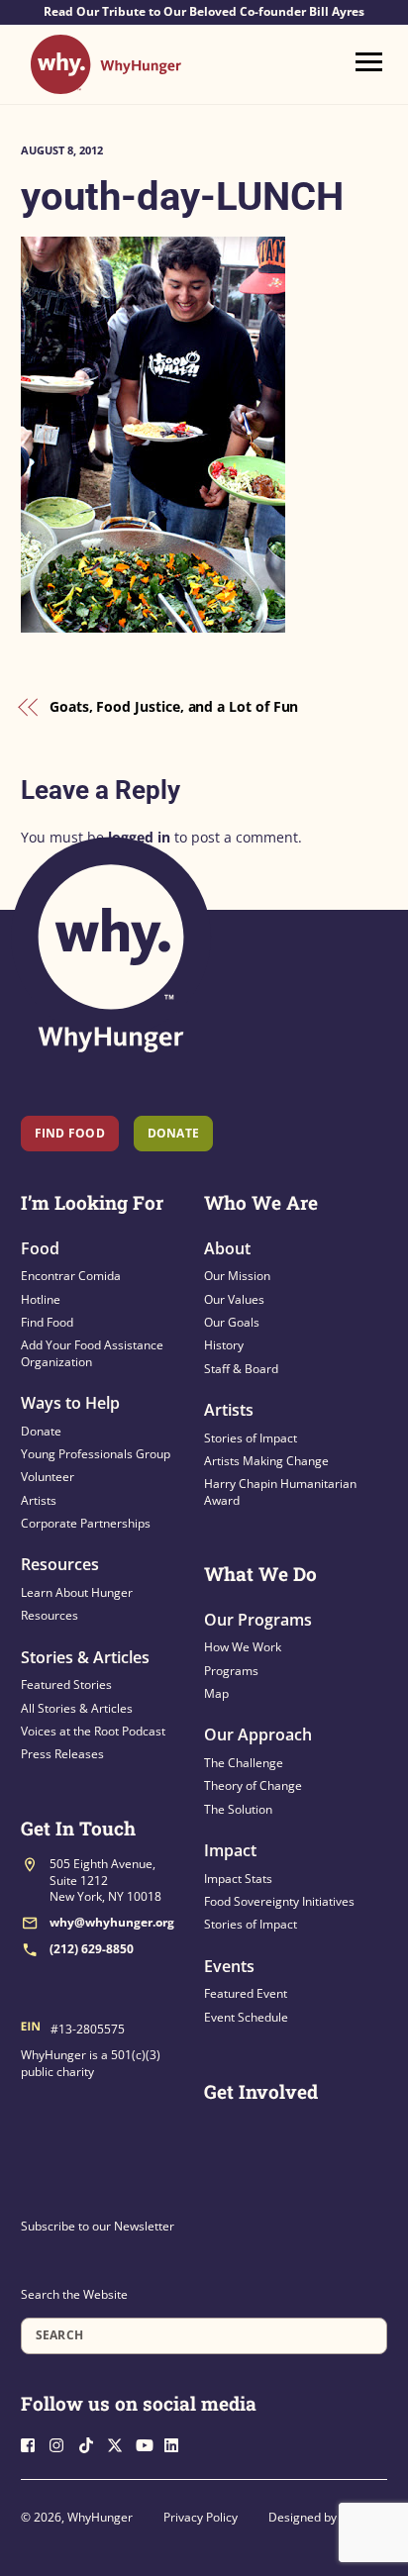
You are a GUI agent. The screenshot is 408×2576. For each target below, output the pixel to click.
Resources (60, 1564)
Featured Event (246, 1993)
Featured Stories (66, 1684)
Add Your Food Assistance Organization (92, 1353)
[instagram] (62, 2443)
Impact (230, 1850)
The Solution (238, 1809)
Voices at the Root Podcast (93, 1731)
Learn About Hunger (77, 1592)
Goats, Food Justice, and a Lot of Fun (174, 706)
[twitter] (120, 2443)
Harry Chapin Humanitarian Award (280, 1491)
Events (229, 1966)
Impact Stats (238, 1879)
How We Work (243, 1647)
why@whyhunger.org (112, 1922)
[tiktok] (91, 2443)
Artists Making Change (266, 1461)
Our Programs (258, 1620)
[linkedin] (177, 2443)
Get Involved (261, 2091)
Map (216, 1693)
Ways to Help (70, 1403)
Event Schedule (246, 2017)
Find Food (70, 1133)
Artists (39, 1500)
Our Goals (232, 1322)
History (224, 1345)
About (227, 1248)
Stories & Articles (85, 1657)
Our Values (234, 1299)
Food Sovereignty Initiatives (279, 1901)
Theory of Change (253, 1785)
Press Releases (62, 1754)
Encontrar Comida (71, 1276)
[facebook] (34, 2443)
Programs (231, 1671)
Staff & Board (241, 1369)
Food (40, 1248)
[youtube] (149, 2443)
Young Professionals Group (96, 1454)
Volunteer (48, 1477)
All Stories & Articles (77, 1708)
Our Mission (237, 1276)
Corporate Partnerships (86, 1523)
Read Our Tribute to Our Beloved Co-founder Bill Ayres (204, 12)
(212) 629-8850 (92, 1949)
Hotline (41, 1299)
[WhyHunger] (106, 85)
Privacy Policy (201, 2517)
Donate (41, 1431)
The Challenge (244, 1763)
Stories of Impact (251, 1438)
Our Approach (258, 1734)
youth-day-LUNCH (182, 197)
